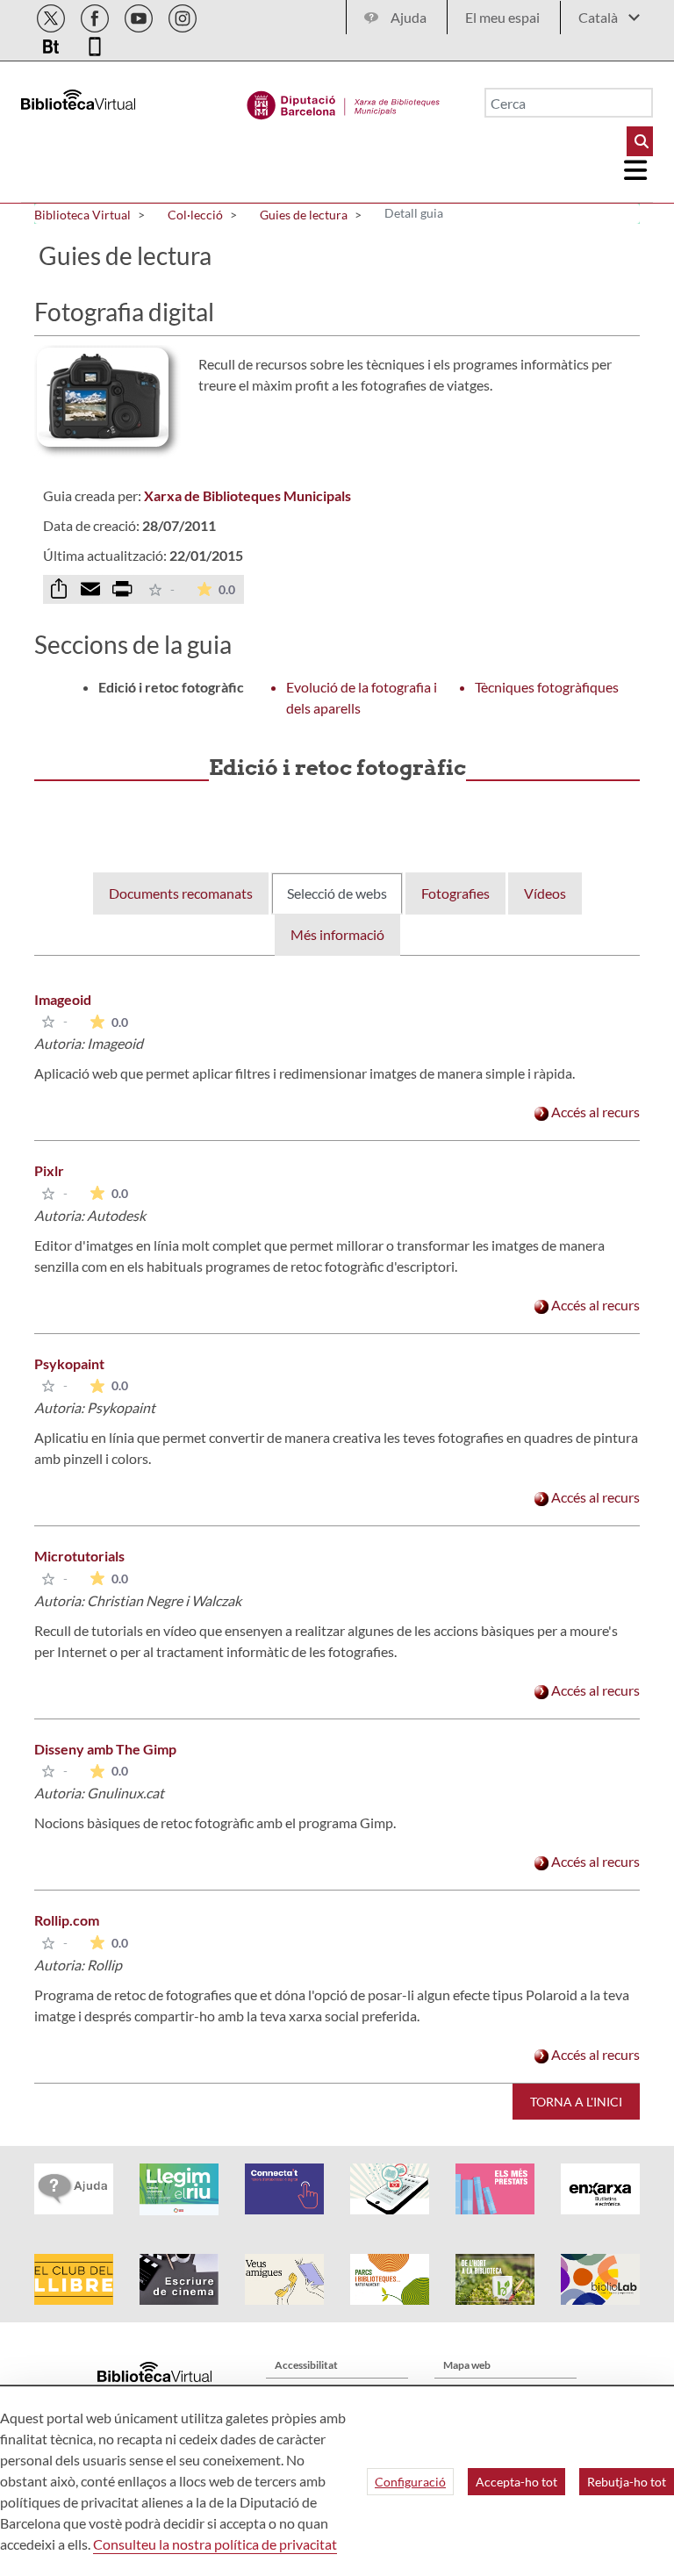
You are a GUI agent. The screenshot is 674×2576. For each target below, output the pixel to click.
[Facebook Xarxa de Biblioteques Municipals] (96, 15)
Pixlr (49, 1170)
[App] (95, 43)
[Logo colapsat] (636, 170)
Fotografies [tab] (455, 893)
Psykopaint (69, 1363)
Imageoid (63, 999)
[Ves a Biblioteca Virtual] (344, 101)
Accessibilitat (306, 2365)
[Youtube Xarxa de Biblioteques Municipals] (140, 15)
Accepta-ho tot (516, 2482)
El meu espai (502, 17)
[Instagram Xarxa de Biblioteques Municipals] (183, 15)
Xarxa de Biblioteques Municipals (247, 495)
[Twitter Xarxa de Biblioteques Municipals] (52, 15)
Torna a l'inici (576, 2102)
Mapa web (467, 2365)
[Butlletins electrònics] (52, 43)
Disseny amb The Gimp (105, 1749)
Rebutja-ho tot (627, 2482)
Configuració (410, 2482)
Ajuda (409, 17)
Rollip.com (67, 1920)
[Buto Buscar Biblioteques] (640, 141)
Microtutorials (79, 1556)
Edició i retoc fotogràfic (171, 687)
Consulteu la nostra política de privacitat (215, 2544)
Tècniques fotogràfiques (547, 687)
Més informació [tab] (337, 934)
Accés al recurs (594, 1112)
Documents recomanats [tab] (181, 893)
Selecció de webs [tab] (337, 893)
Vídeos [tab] (545, 893)
